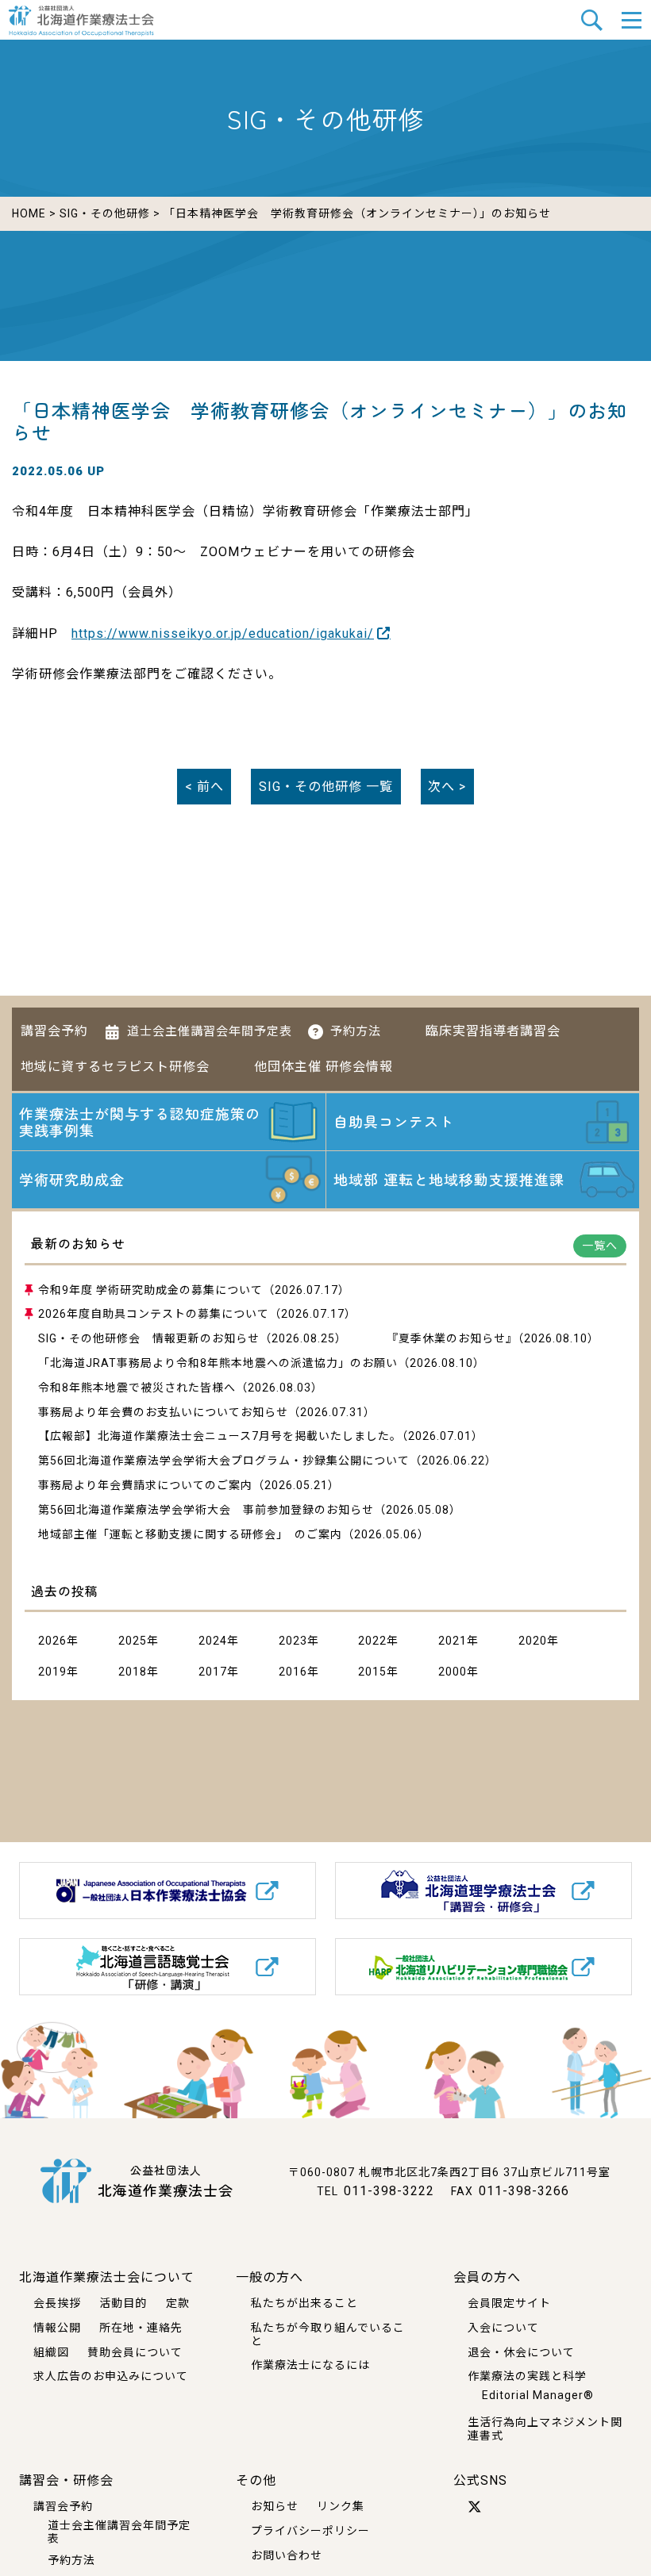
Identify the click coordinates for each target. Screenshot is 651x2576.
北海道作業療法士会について (107, 2277)
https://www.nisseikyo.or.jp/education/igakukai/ (223, 633)
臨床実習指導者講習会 (493, 1031)
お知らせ (275, 2506)
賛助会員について (135, 2352)
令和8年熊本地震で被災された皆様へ (137, 1388)
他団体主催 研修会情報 (324, 1067)
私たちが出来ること (304, 2303)
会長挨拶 (57, 2303)
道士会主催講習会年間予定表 (210, 1031)
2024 (213, 1641)
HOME (29, 213)
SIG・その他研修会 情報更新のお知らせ (149, 1338)
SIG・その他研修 (105, 213)
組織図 (51, 2352)
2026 (52, 1641)
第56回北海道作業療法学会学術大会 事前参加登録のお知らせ (206, 1510)
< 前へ (204, 787)
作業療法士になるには (310, 2365)
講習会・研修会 (66, 2480)
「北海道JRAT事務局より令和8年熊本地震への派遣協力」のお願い (218, 1363)
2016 (293, 1672)
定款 (178, 2303)
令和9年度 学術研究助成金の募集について (150, 1290)
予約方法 (356, 1031)
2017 (213, 1672)
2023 (293, 1641)
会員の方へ (487, 2277)
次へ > (447, 787)
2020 (533, 1641)
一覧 (326, 787)
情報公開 (57, 2328)
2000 (453, 1672)
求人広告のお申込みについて (111, 2376)
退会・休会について (521, 2352)
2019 (52, 1672)
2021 (453, 1641)
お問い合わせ (287, 2555)
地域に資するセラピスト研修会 (115, 1067)
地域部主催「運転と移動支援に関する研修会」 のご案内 (190, 1534)
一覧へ (600, 1246)
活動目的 (123, 2303)
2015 (372, 1672)
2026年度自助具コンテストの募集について (154, 1314)
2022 (372, 1641)
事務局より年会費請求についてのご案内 (145, 1485)
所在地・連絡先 (141, 2328)
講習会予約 (54, 1031)
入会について (503, 2328)
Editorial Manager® (538, 2395)
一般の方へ (270, 2277)
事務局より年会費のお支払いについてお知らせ (163, 1412)
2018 (133, 1672)
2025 (133, 1641)
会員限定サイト (509, 2303)
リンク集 (341, 2506)
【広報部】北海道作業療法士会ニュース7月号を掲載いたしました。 (220, 1436)
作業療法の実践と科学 (527, 2376)
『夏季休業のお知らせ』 (452, 1338)
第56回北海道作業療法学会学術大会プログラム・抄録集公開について (224, 1461)
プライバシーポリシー (310, 2531)
